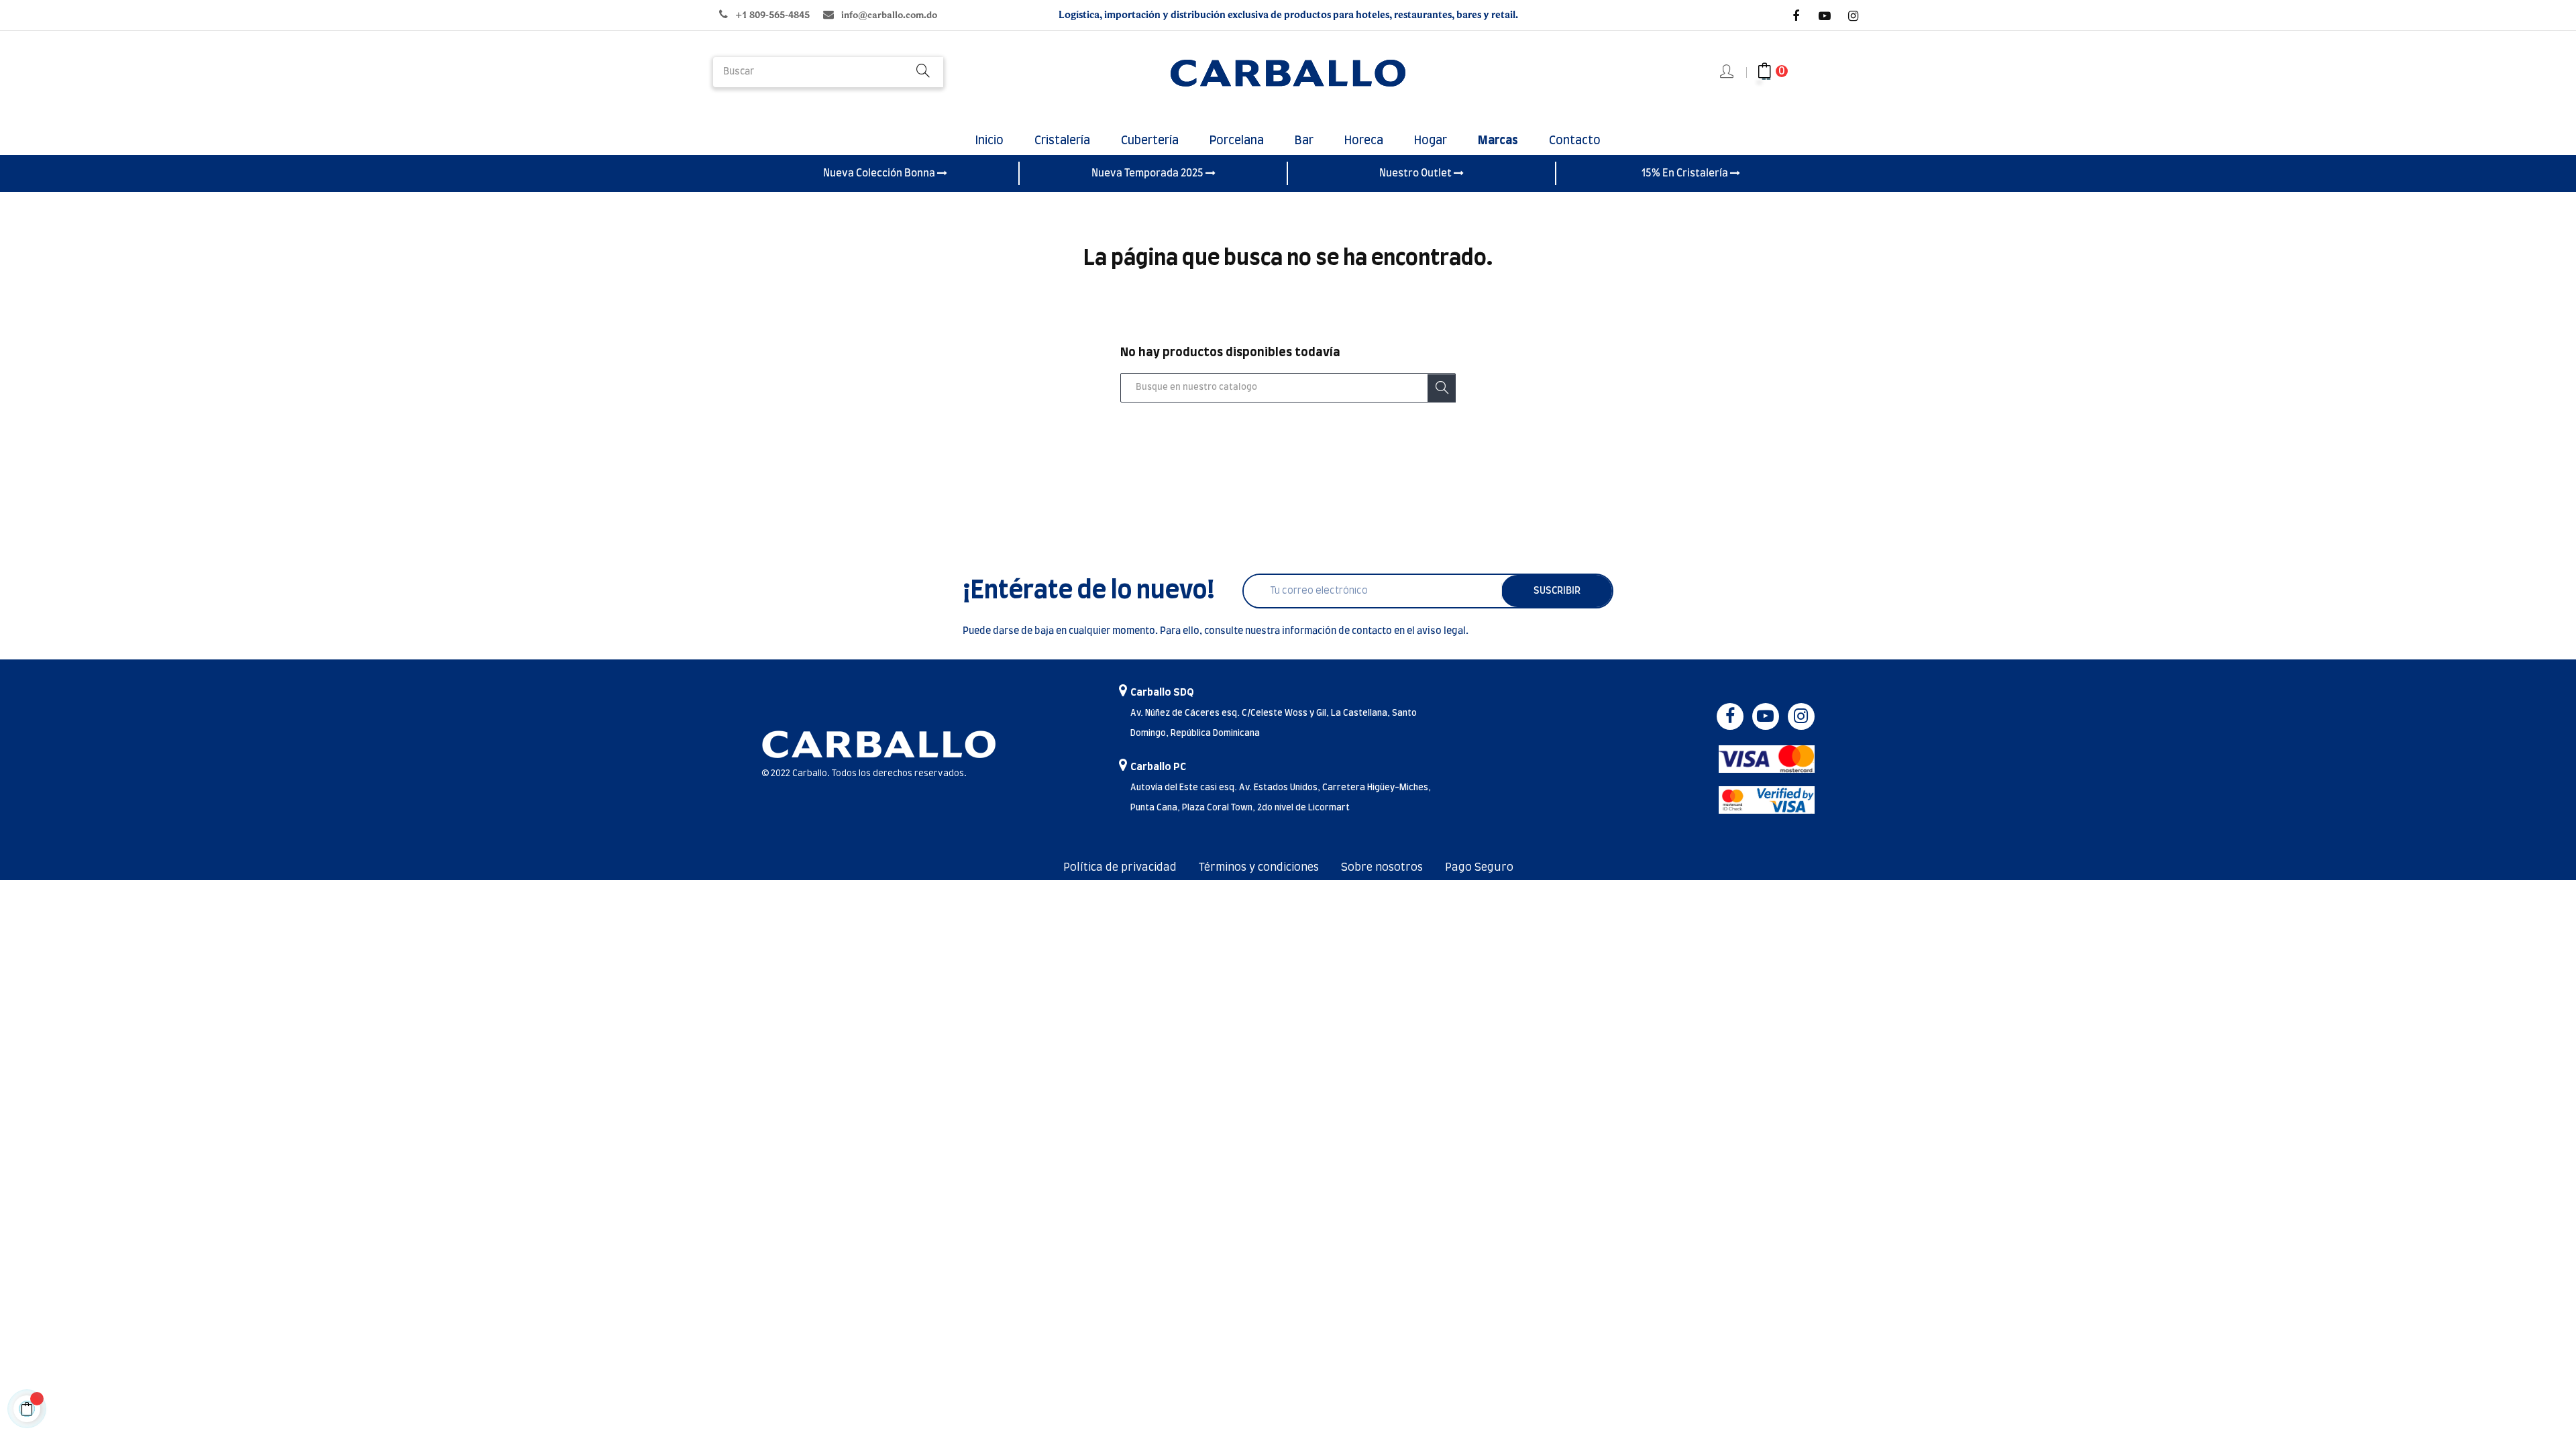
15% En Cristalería (1686, 173)
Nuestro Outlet (1416, 173)
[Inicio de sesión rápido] (1728, 72)
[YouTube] (1825, 16)
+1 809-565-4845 (772, 15)
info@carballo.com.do (889, 15)
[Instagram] (1854, 16)
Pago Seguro (1479, 867)
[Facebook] (1796, 16)
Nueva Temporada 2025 (1148, 173)
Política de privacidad (1120, 867)
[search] (923, 72)
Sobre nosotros (1382, 867)
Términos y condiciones (1259, 867)
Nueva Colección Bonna (880, 173)
